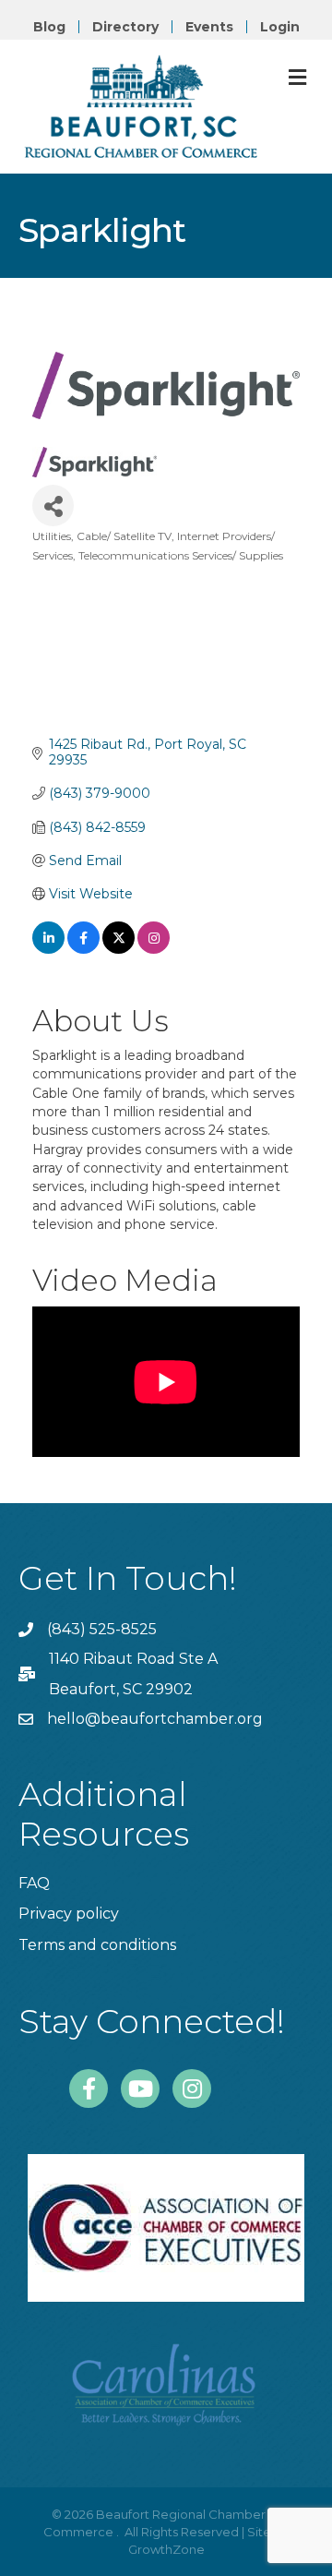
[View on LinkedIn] (48, 949)
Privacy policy (69, 1914)
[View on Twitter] (119, 949)
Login (280, 27)
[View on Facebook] (83, 949)
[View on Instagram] (154, 949)
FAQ (34, 1883)
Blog (49, 27)
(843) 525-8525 (102, 1629)
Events (209, 27)
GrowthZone (166, 2549)
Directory (125, 27)
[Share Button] (53, 506)
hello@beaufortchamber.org (155, 1719)
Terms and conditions (97, 1945)
